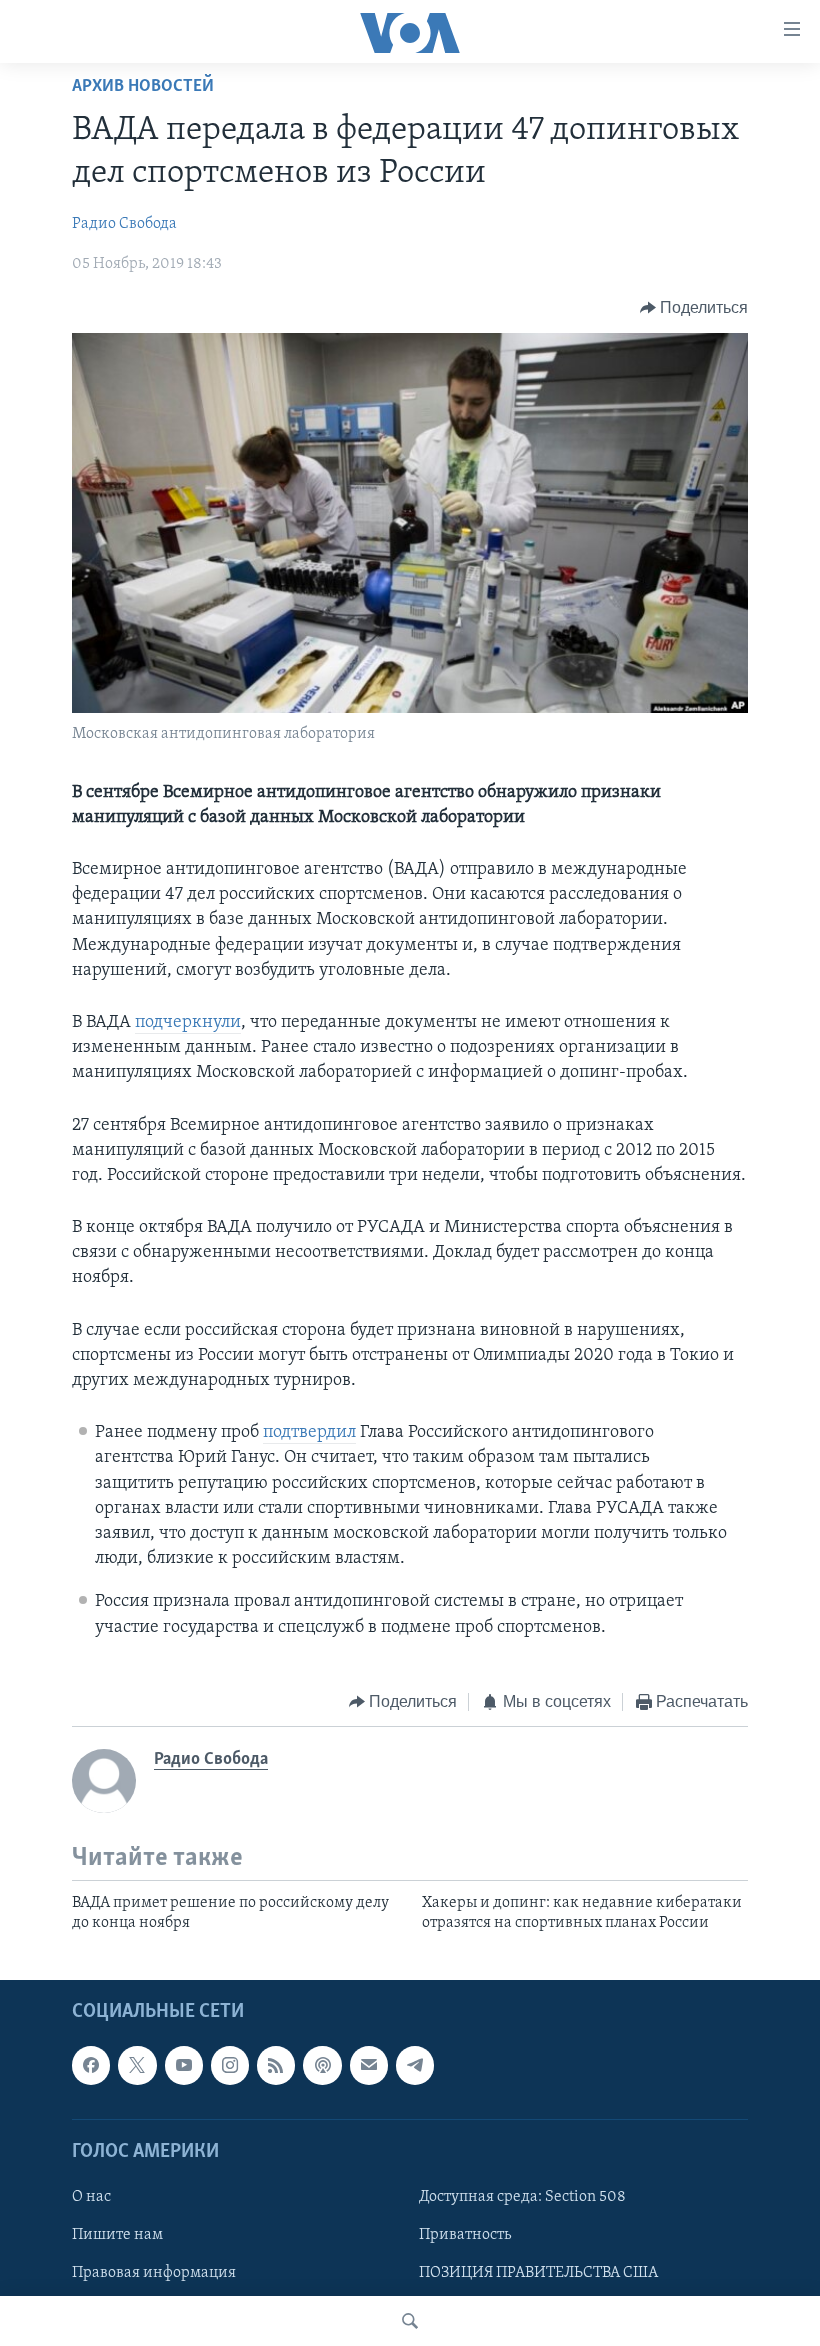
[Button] (694, 308)
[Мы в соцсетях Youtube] (184, 2065)
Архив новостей (143, 87)
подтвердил (309, 1433)
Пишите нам (117, 2235)
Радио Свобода (124, 224)
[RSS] (276, 2065)
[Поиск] (410, 2321)
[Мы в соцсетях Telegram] (415, 2065)
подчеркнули (188, 1023)
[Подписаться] (369, 2065)
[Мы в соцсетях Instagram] (230, 2065)
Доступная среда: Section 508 (522, 2197)
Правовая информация (154, 2273)
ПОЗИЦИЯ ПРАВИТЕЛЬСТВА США (538, 2273)
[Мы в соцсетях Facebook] (91, 2065)
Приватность (465, 2235)
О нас (91, 2197)
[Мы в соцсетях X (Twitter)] (137, 2065)
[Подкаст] (322, 2065)
